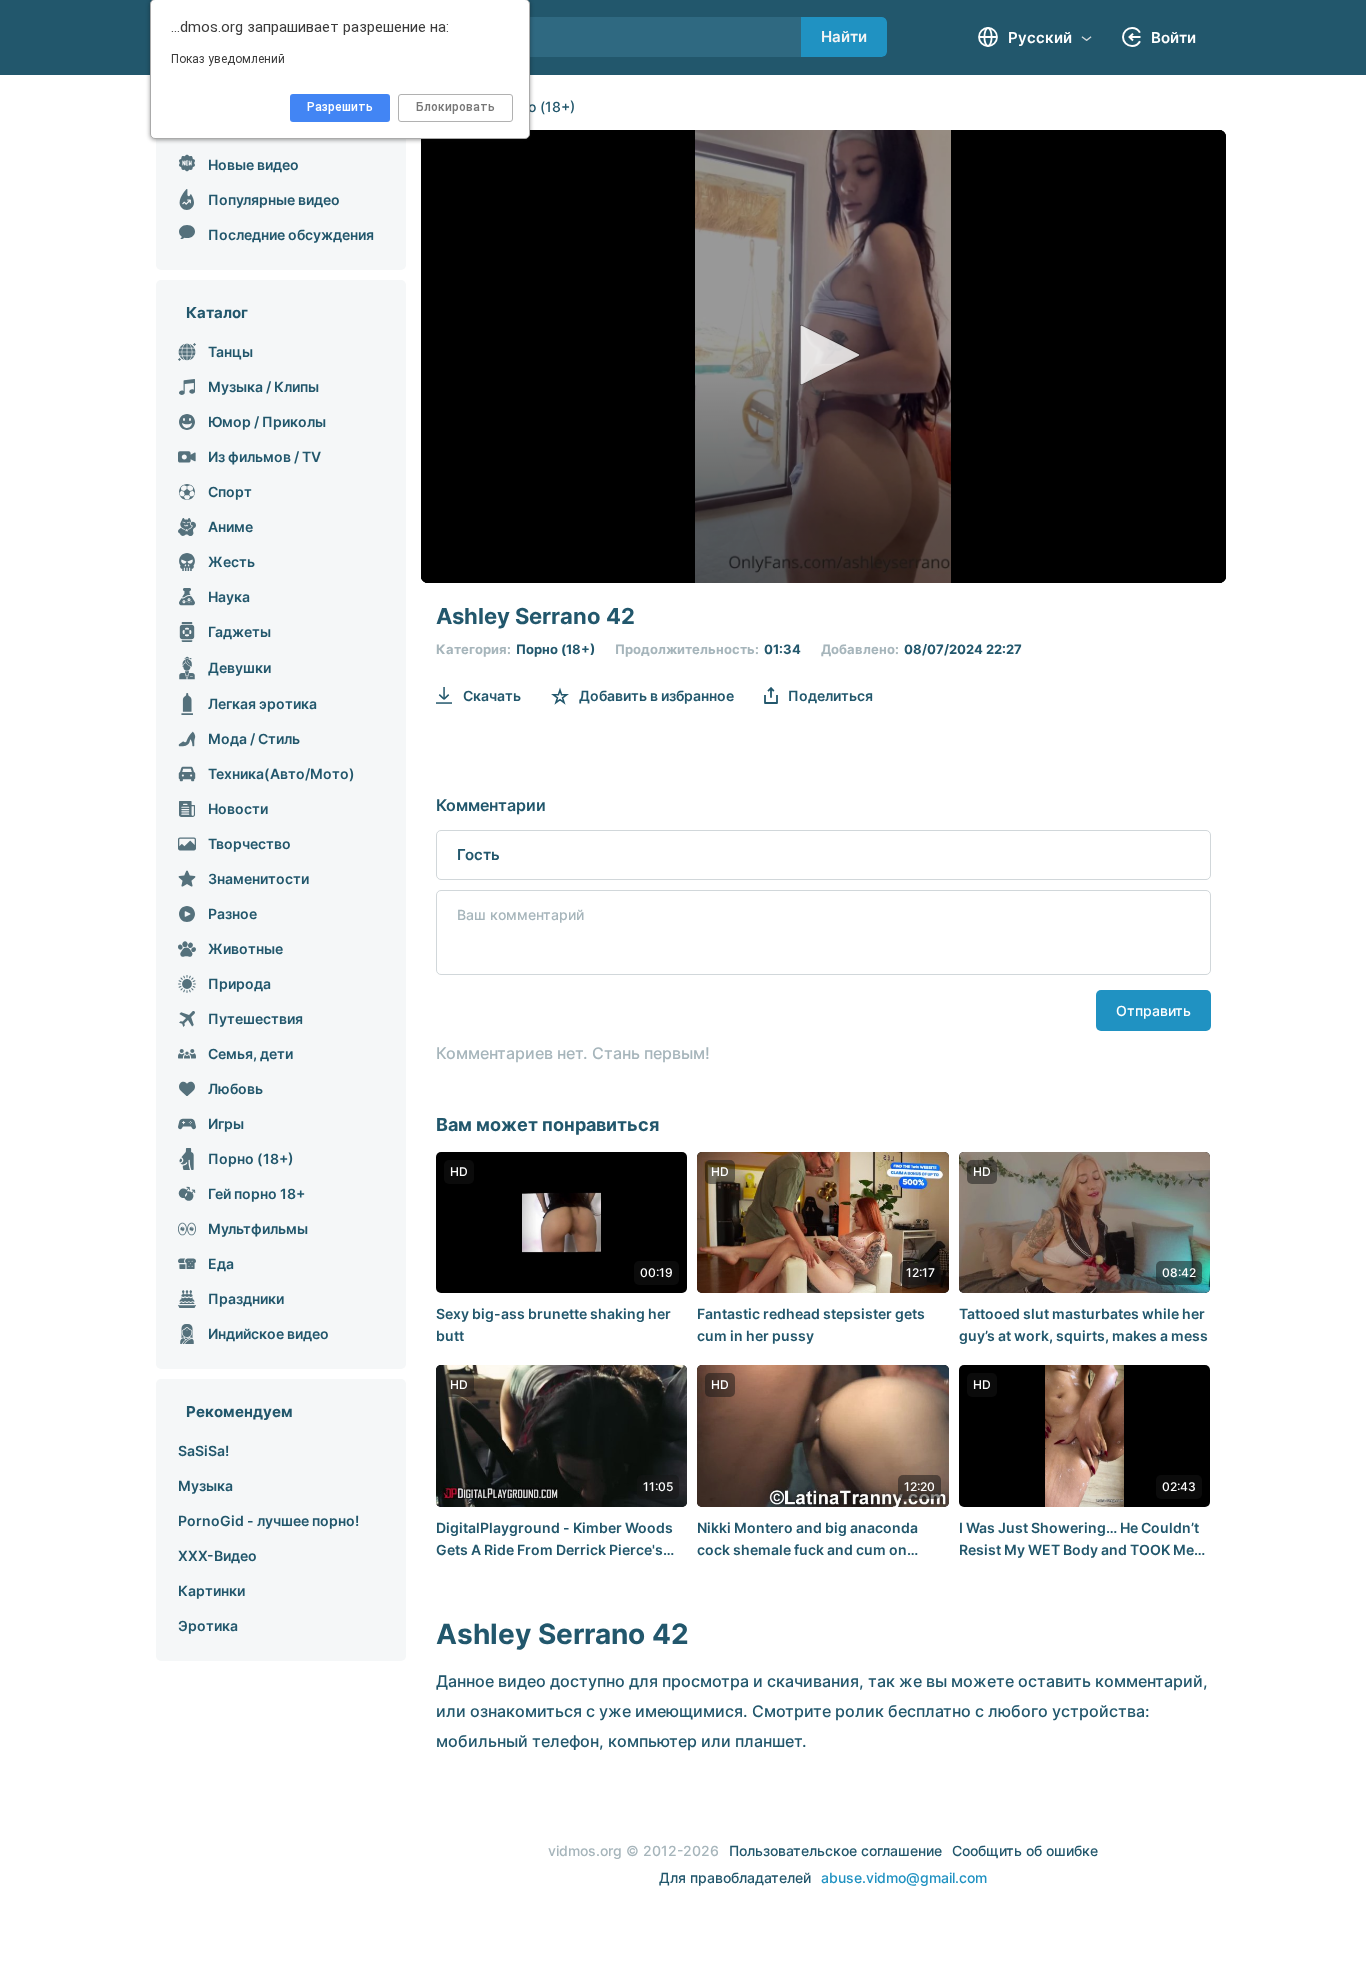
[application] (823, 356)
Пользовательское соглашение (835, 1850)
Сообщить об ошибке (1025, 1850)
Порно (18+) (534, 106)
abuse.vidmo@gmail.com (904, 1877)
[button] (823, 355)
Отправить (1153, 1010)
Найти (844, 36)
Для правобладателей (735, 1877)
